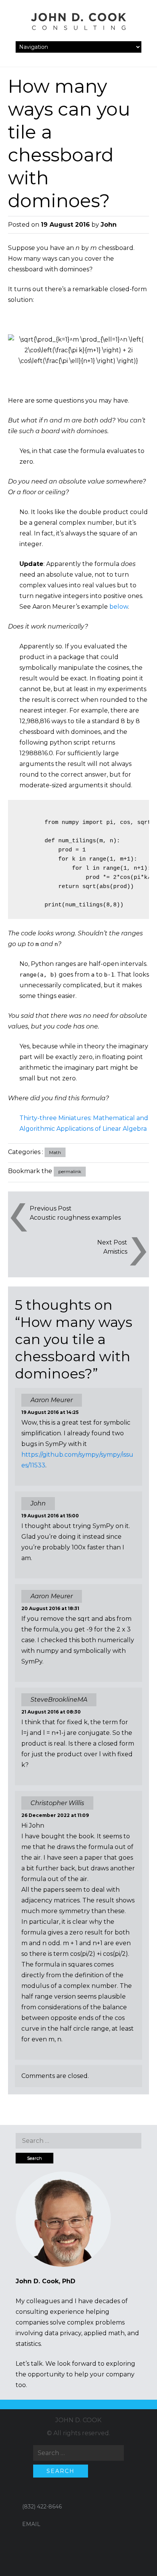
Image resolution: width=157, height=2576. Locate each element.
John (109, 225)
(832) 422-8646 (42, 2507)
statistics (28, 2344)
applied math (104, 2333)
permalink (70, 1171)
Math (55, 1152)
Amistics (115, 1252)
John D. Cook (78, 2420)
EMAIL (31, 2524)
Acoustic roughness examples (75, 1218)
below (119, 607)
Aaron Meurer (52, 1400)
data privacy (63, 2333)
